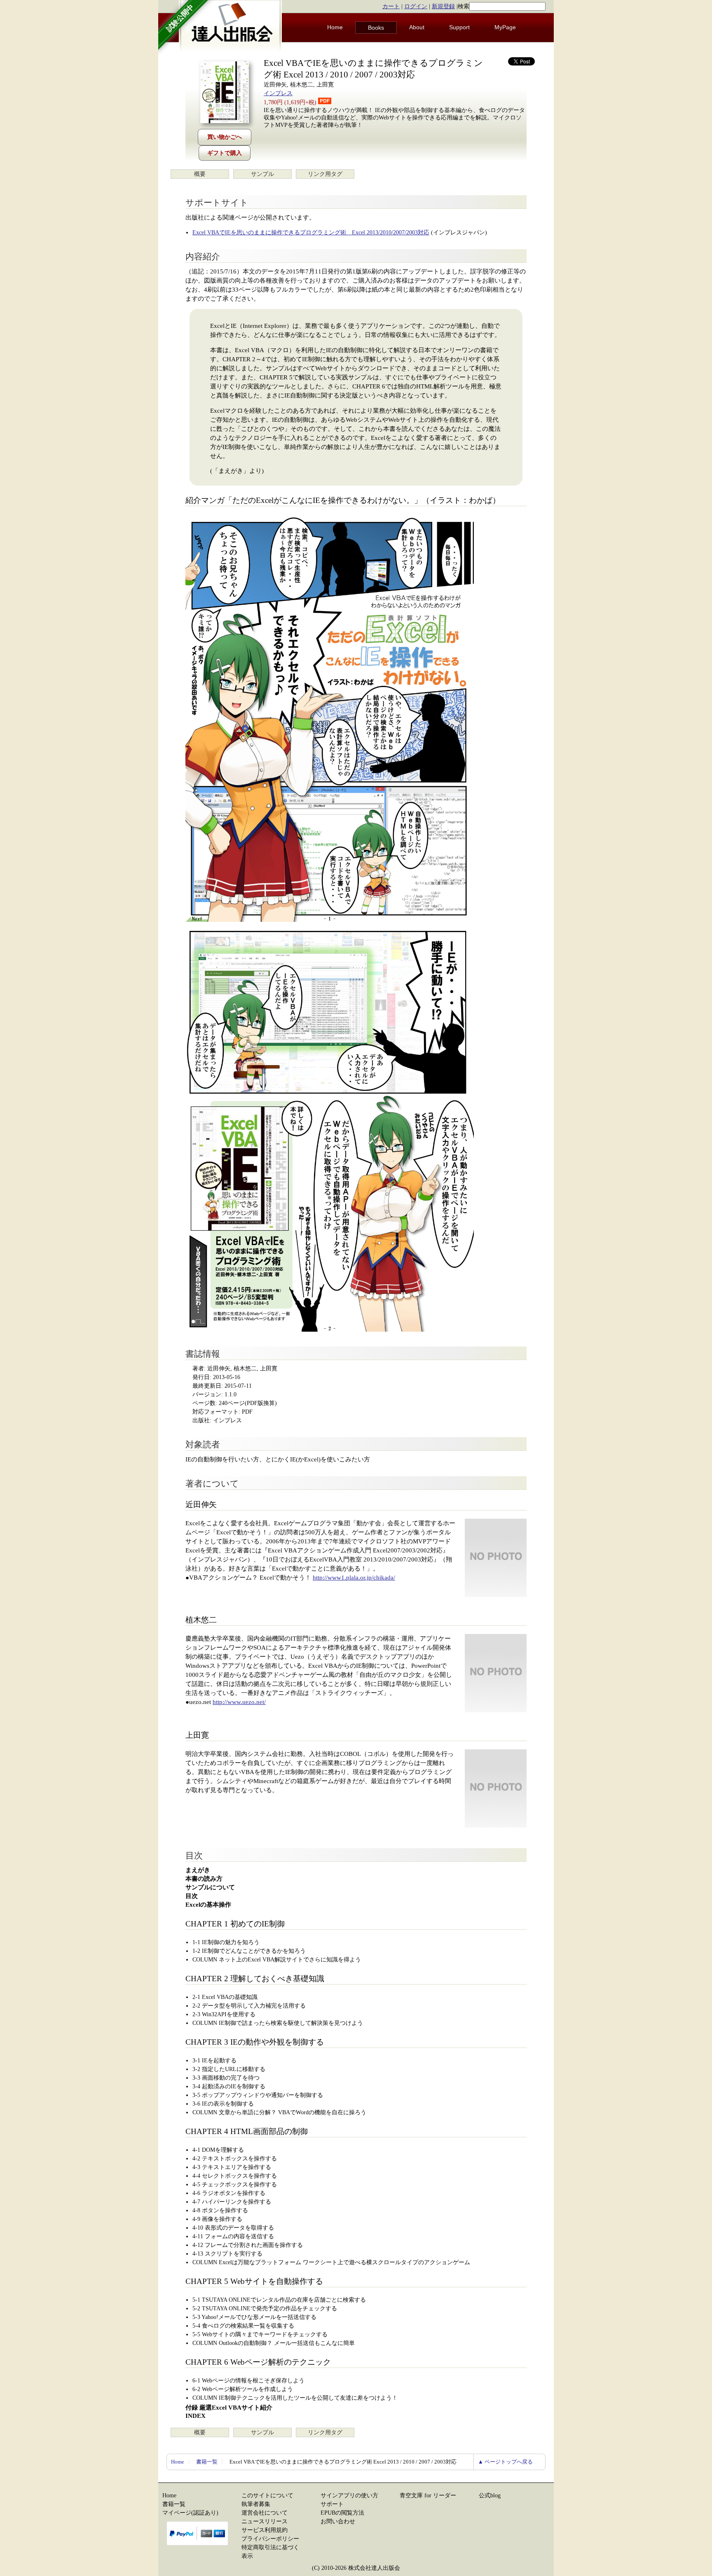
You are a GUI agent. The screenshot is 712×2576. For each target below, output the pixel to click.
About (417, 27)
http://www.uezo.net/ (239, 1702)
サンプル (262, 174)
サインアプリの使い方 (349, 2495)
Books (376, 28)
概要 (200, 174)
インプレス (278, 93)
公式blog (490, 2495)
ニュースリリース (265, 2521)
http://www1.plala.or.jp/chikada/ (354, 1578)
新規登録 (443, 6)
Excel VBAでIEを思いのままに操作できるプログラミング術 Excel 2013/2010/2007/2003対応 (311, 233)
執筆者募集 (256, 2504)
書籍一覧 (207, 2462)
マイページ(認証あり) (190, 2513)
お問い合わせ (338, 2521)
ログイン (416, 6)
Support (459, 27)
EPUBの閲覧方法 (342, 2513)
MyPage (505, 27)
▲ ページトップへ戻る (505, 2462)
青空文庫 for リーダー (428, 2495)
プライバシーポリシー (270, 2539)
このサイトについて (267, 2495)
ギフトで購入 (225, 153)
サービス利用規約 (265, 2530)
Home (335, 27)
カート (391, 6)
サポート (332, 2504)
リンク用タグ (325, 174)
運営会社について (265, 2513)
